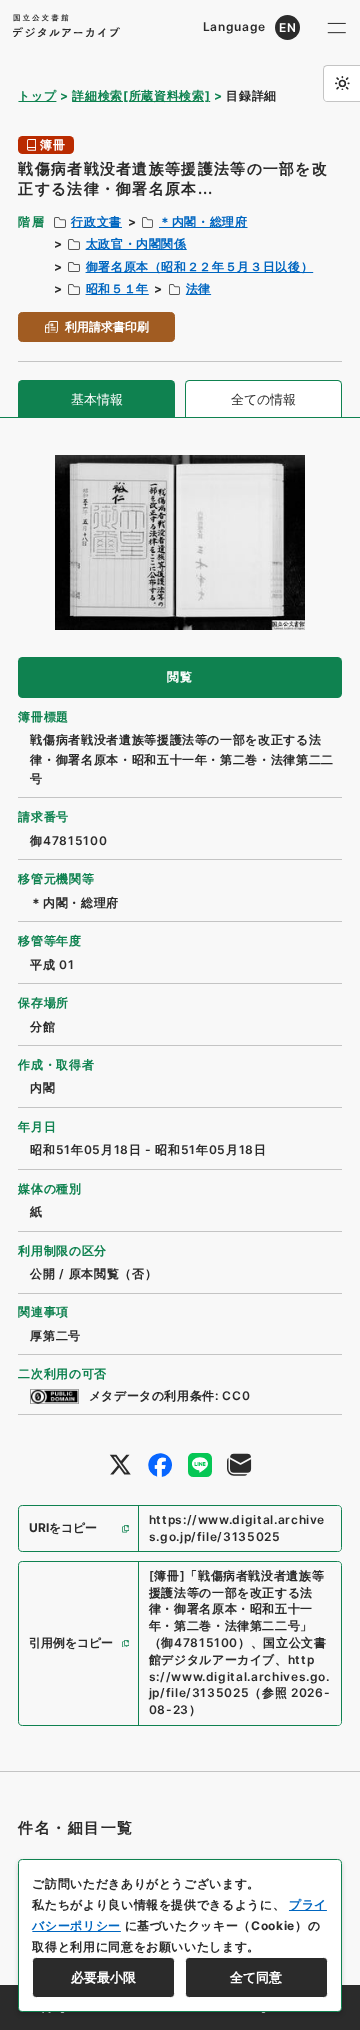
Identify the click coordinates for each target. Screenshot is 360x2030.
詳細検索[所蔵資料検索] (141, 95)
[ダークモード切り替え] (341, 83)
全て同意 (256, 1977)
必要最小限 (103, 1977)
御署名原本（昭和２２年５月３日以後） (200, 266)
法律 (198, 288)
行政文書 (96, 221)
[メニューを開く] (337, 27)
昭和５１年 (117, 288)
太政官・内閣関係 (136, 243)
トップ (37, 95)
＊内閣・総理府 (203, 221)
